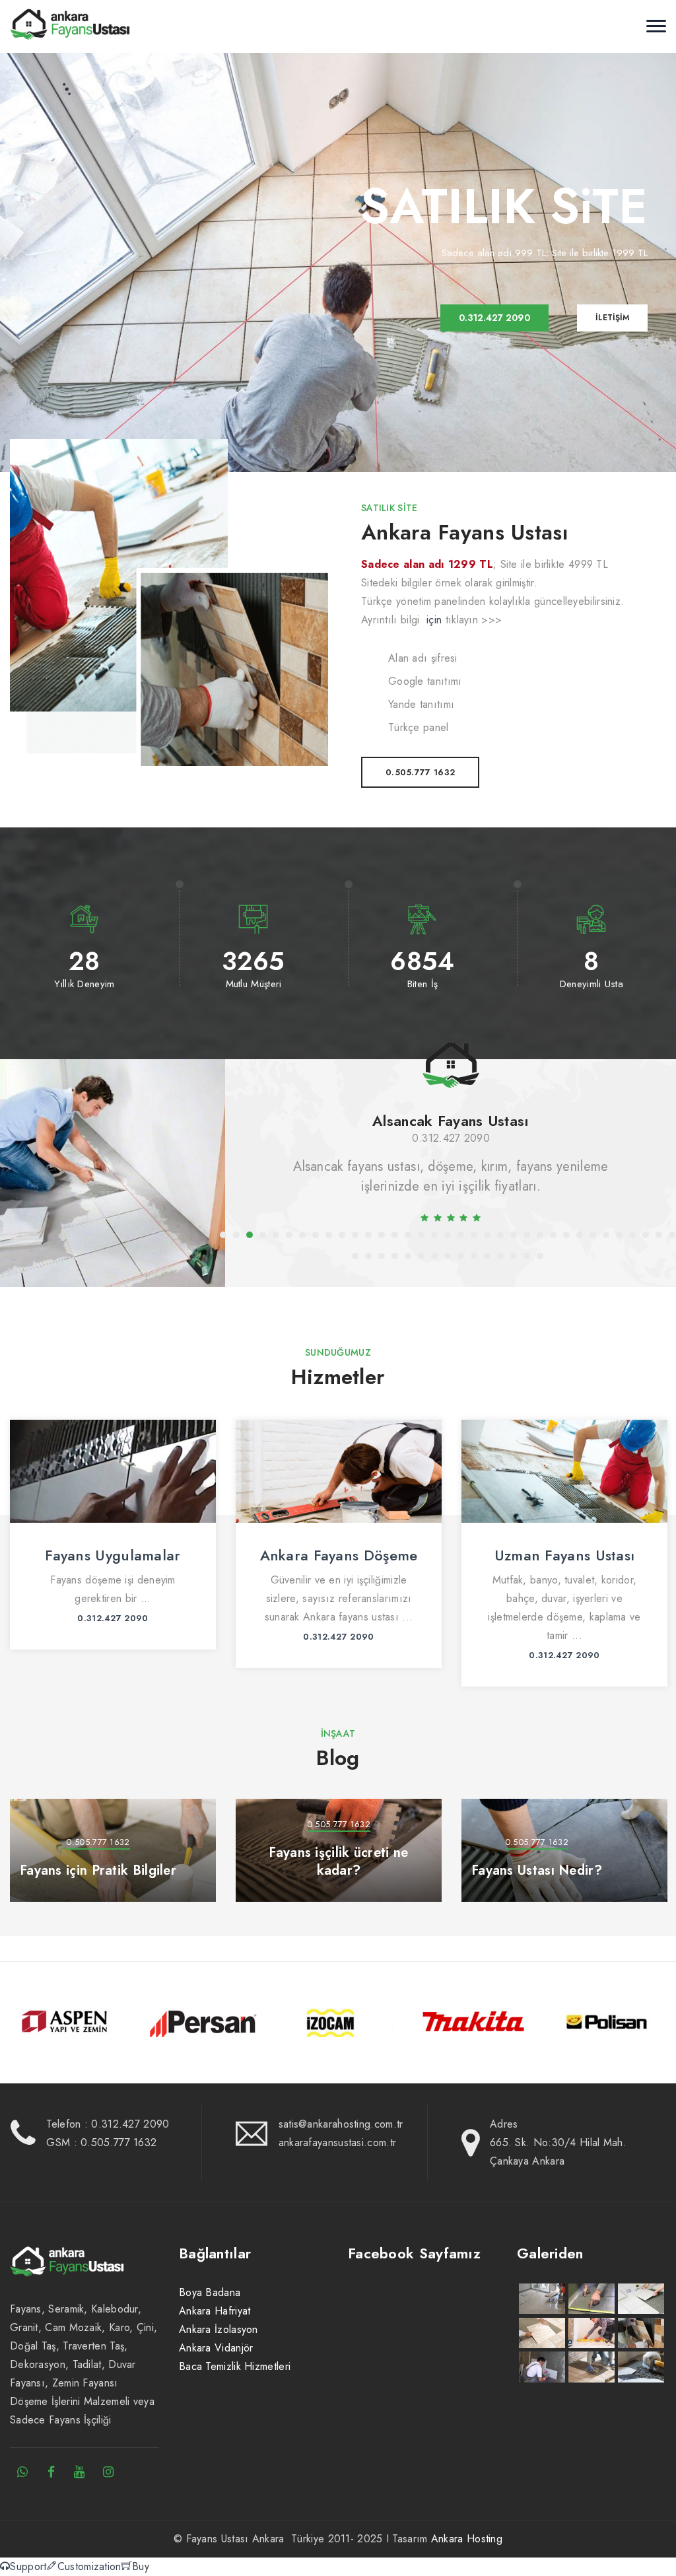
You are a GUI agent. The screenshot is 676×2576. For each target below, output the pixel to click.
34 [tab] (659, 1235)
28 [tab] (580, 1235)
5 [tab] (276, 1235)
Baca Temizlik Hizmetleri (235, 2366)
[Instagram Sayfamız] (108, 2472)
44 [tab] (461, 1256)
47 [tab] (500, 1256)
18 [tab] (448, 1235)
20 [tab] (474, 1235)
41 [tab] (421, 1256)
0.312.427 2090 (451, 1138)
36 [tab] (355, 1256)
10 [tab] (342, 1235)
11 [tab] (355, 1235)
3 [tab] (250, 1235)
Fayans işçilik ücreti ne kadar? (338, 1862)
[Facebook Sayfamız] (51, 2472)
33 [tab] (646, 1235)
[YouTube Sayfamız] (80, 2472)
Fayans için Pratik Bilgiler (98, 1870)
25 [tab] (540, 1235)
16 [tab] (421, 1235)
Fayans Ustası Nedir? (537, 1870)
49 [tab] (527, 1256)
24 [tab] (527, 1235)
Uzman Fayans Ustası (339, 1555)
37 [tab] (368, 1256)
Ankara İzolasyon (219, 2329)
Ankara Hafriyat (215, 2311)
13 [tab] (382, 1235)
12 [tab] (368, 1235)
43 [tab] (448, 1256)
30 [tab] (606, 1235)
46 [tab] (487, 1256)
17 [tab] (434, 1235)
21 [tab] (487, 1235)
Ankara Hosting (467, 2539)
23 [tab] (514, 1235)
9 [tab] (329, 1235)
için (434, 620)
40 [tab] (408, 1256)
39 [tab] (395, 1256)
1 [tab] (223, 1235)
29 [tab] (593, 1235)
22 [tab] (500, 1235)
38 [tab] (382, 1256)
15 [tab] (408, 1235)
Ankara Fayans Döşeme (113, 1555)
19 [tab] (461, 1235)
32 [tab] (632, 1235)
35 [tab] (672, 1235)
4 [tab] (263, 1235)
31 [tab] (619, 1235)
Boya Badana (210, 2292)
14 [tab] (395, 1235)
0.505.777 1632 (420, 772)
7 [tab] (302, 1235)
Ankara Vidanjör (216, 2348)
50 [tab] (540, 1256)
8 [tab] (316, 1235)
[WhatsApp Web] (22, 2472)
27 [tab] (566, 1235)
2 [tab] (236, 1235)
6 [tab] (289, 1235)
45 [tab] (474, 1256)
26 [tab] (553, 1235)
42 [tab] (434, 1256)
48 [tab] (514, 1256)
